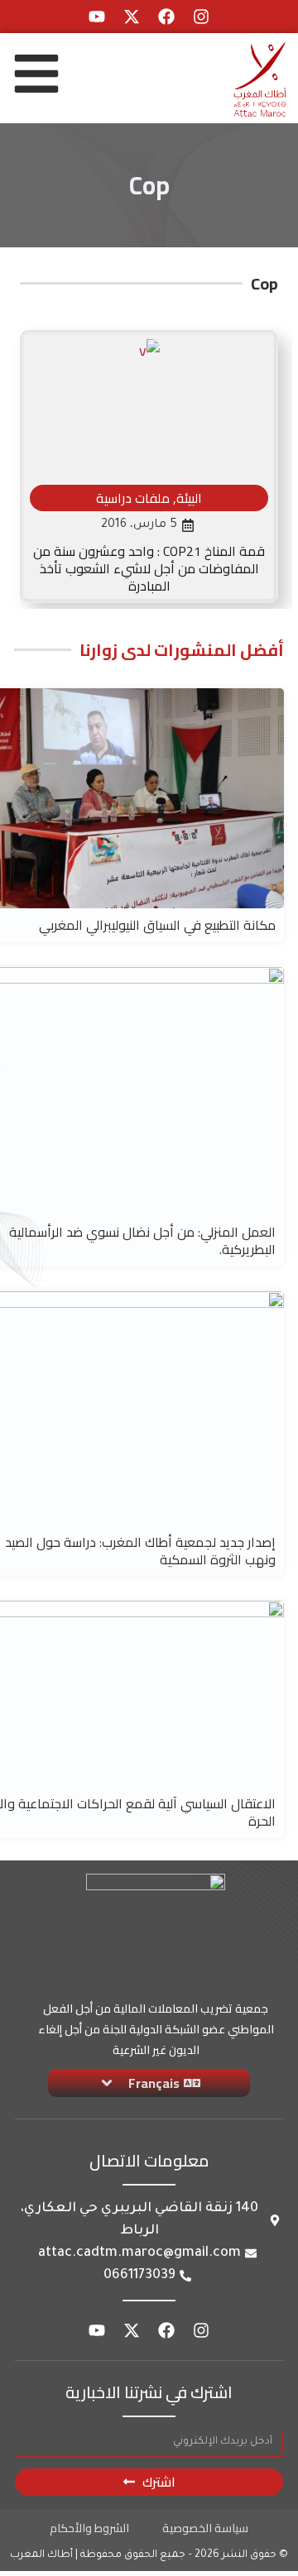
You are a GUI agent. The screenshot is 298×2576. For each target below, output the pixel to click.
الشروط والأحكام (89, 2528)
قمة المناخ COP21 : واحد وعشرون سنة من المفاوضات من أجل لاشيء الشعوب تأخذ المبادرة (149, 568)
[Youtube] (97, 17)
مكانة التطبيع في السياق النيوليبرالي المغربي (157, 925)
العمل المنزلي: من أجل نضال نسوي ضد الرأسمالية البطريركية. (142, 1240)
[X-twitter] (132, 17)
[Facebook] (166, 17)
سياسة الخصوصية (205, 2528)
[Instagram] (201, 17)
